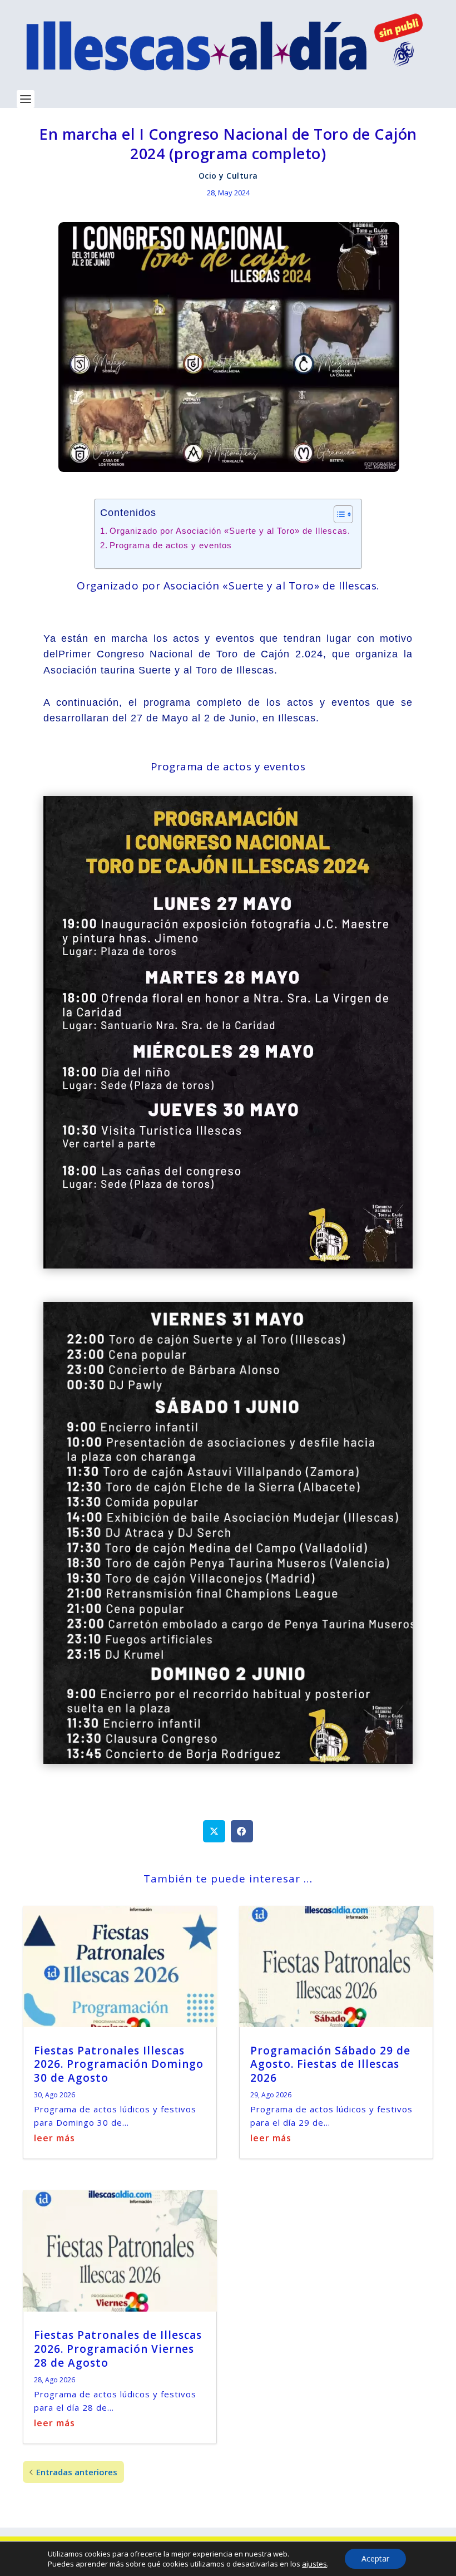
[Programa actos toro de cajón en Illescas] (228, 1760)
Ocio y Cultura (228, 176)
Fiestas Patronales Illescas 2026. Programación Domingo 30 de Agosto (119, 2064)
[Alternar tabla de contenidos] (338, 514)
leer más (54, 2138)
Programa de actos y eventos (171, 545)
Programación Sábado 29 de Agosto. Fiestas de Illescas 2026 (330, 2064)
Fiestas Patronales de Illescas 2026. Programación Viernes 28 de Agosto (118, 2349)
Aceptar (375, 2558)
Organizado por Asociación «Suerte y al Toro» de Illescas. (230, 531)
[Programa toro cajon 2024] (228, 1265)
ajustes (314, 2564)
